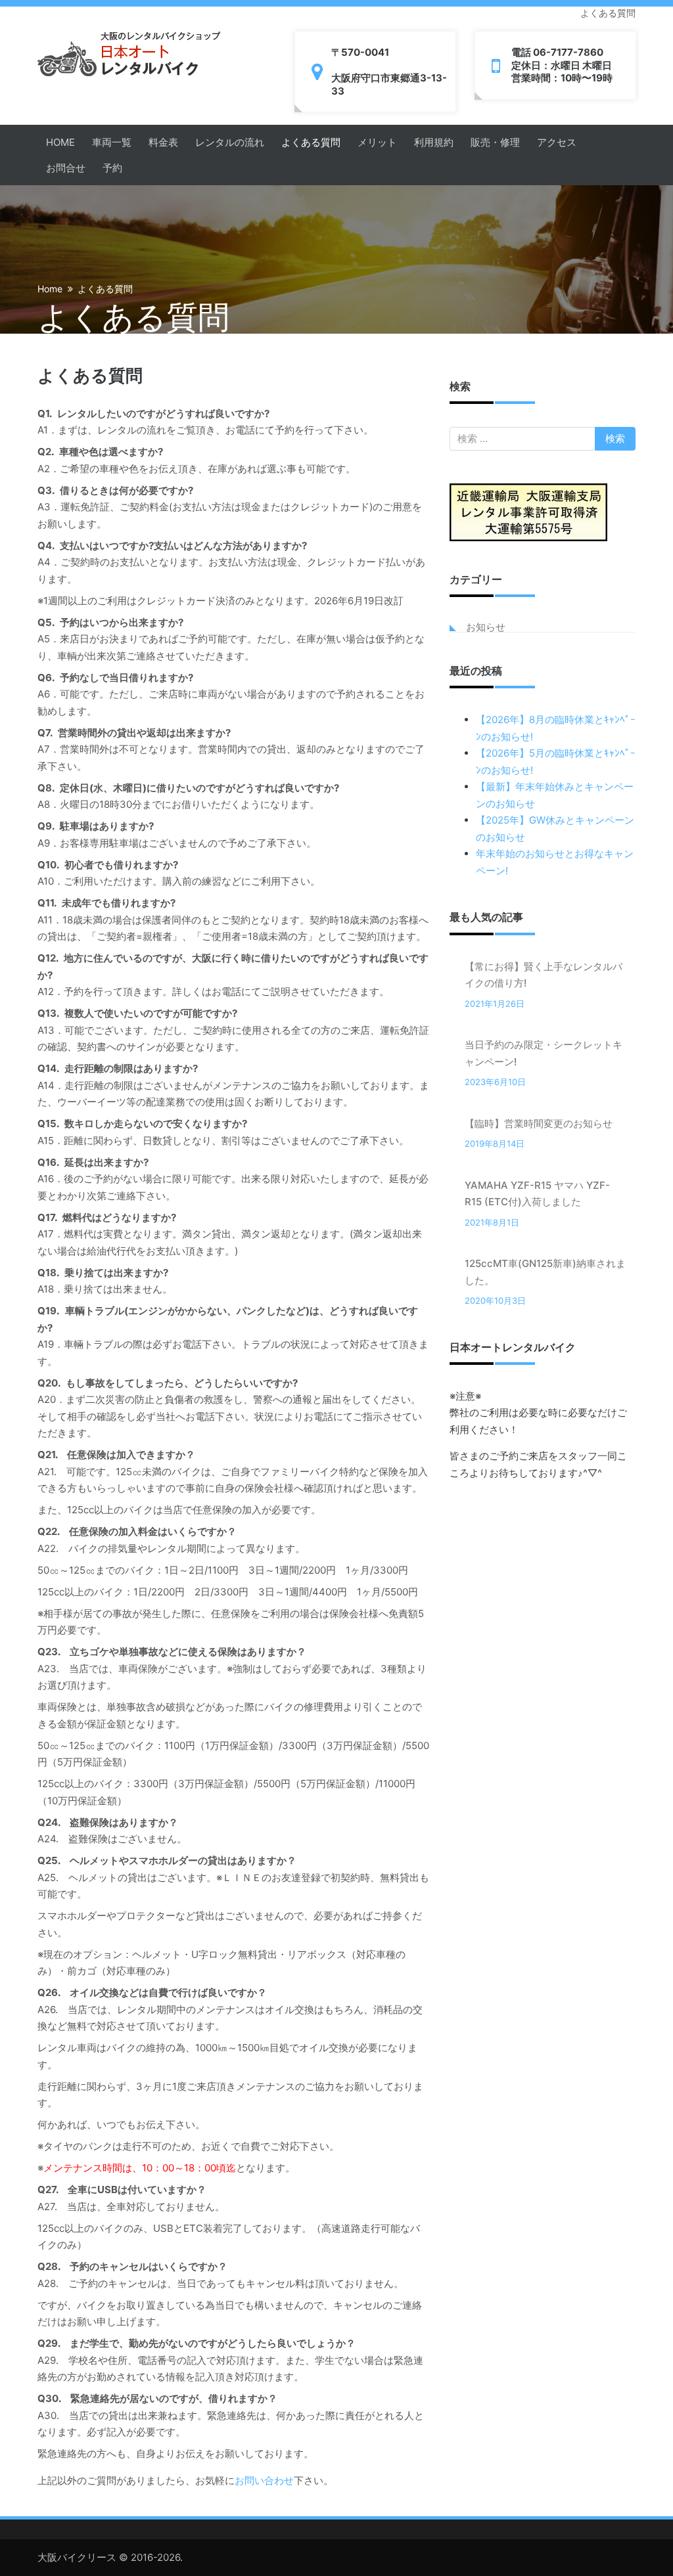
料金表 (163, 142)
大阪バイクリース (77, 2557)
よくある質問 (311, 142)
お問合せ (66, 168)
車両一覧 (112, 142)
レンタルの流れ (230, 142)
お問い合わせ (264, 2480)
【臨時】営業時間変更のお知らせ (539, 1123)
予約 (112, 168)
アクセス (557, 142)
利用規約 (434, 142)
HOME (60, 142)
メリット (377, 142)
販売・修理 (495, 142)
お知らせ (486, 627)
